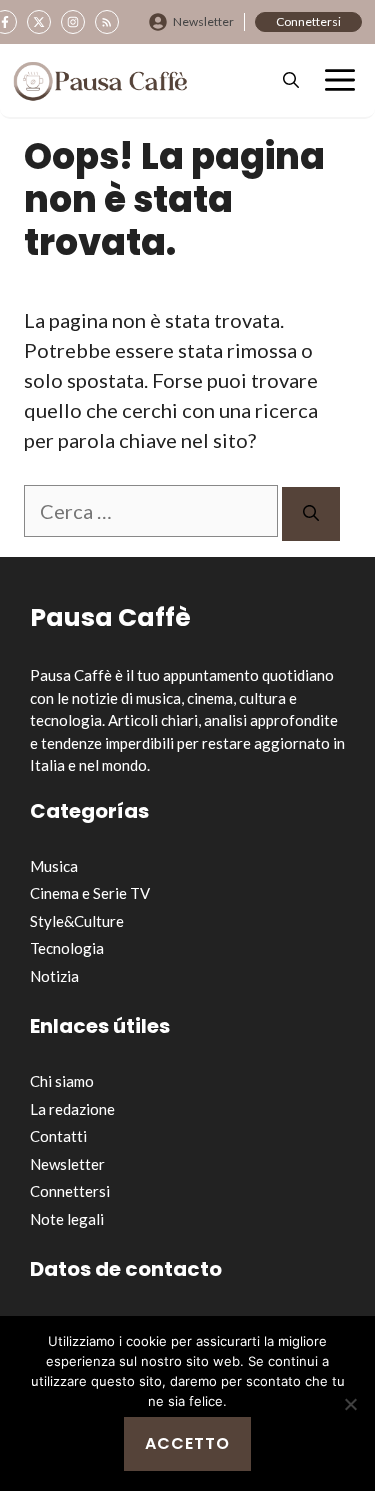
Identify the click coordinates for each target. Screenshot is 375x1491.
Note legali (67, 1219)
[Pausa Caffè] (100, 81)
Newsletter (203, 21)
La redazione (72, 1109)
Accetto (187, 1443)
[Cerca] (311, 514)
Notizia (54, 976)
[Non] (350, 1404)
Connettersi (308, 21)
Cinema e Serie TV (90, 893)
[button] (291, 80)
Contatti (58, 1136)
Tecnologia (67, 948)
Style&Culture (77, 921)
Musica (54, 866)
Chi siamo (62, 1081)
